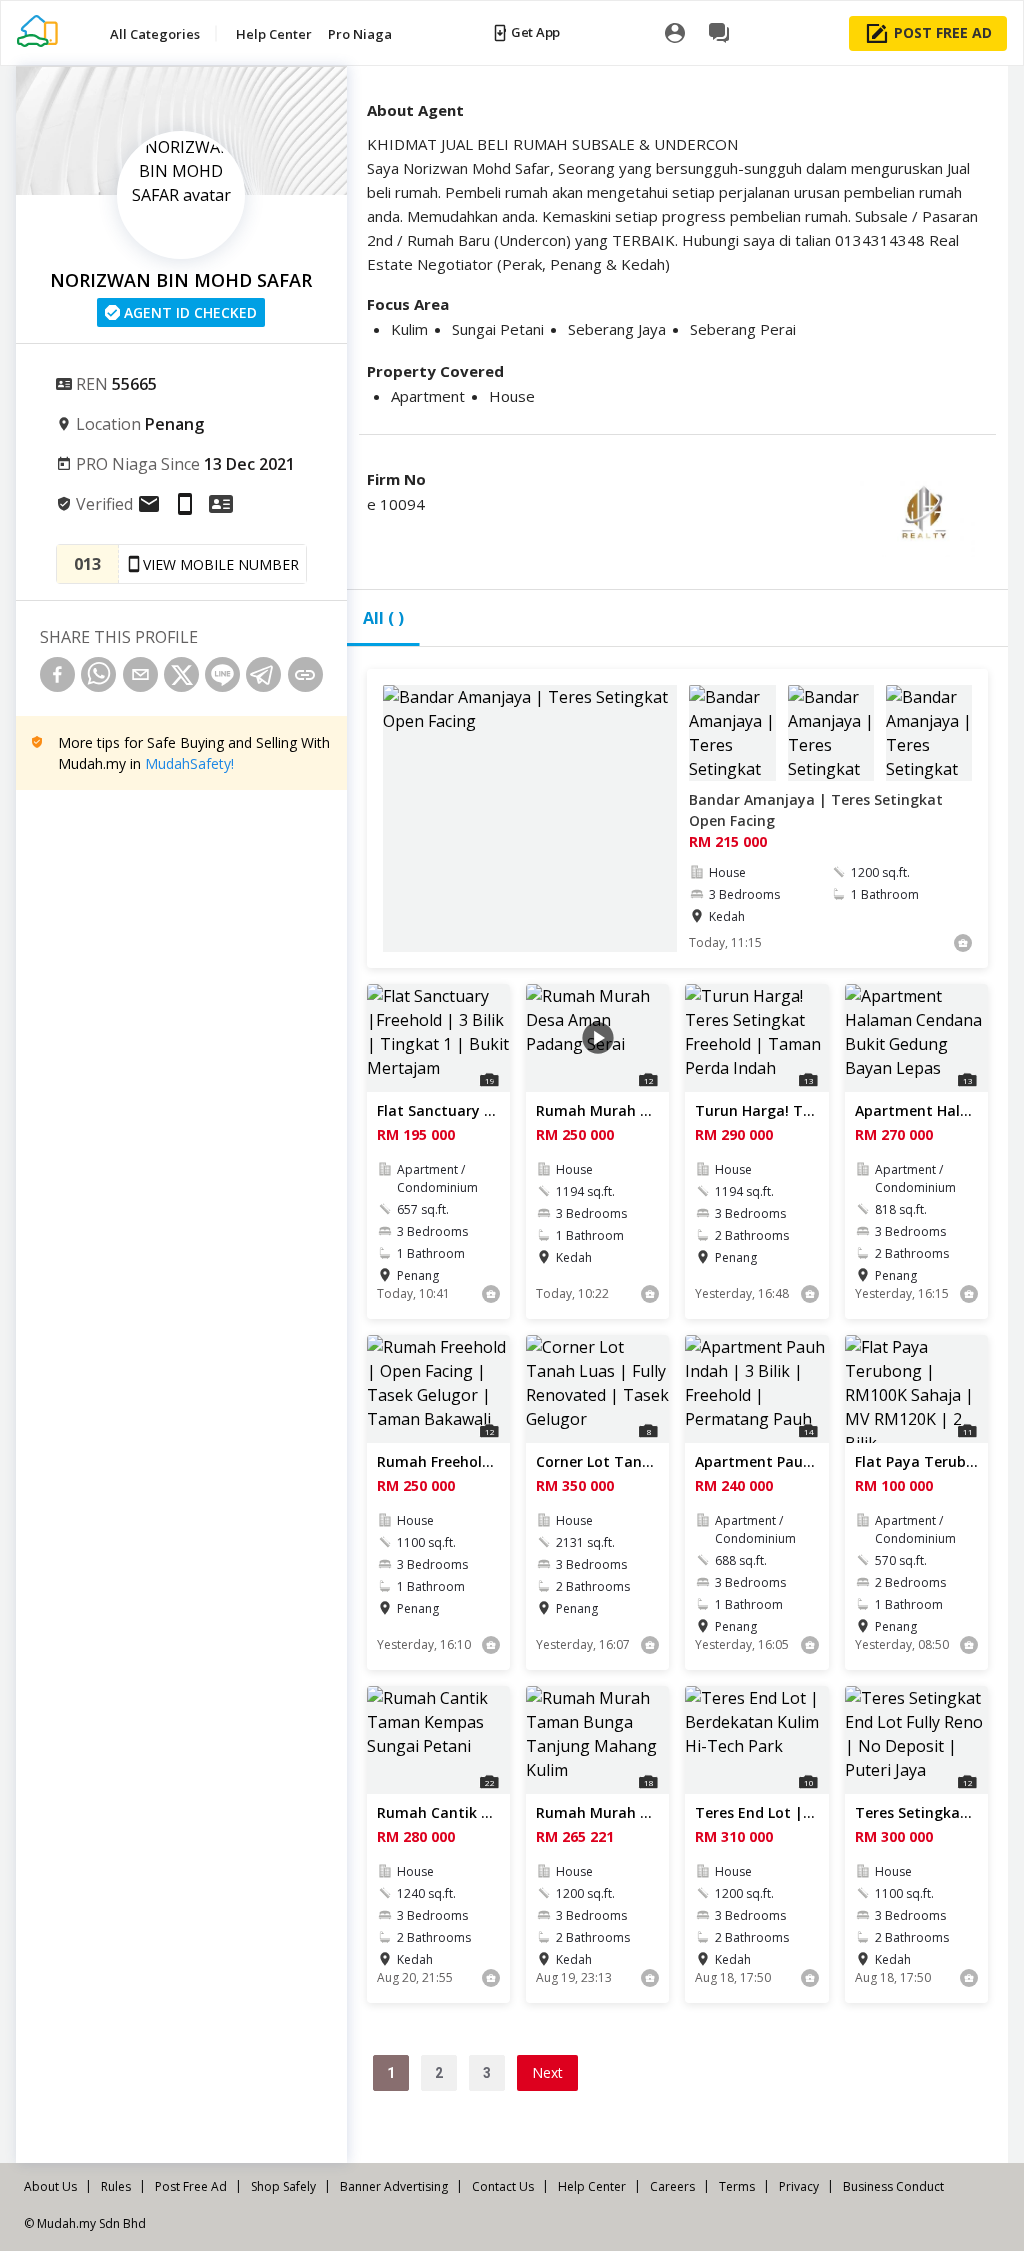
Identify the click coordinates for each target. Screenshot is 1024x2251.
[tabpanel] (677, 1412)
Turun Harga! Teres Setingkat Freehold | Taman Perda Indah (756, 1110)
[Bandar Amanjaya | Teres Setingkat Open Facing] (530, 818)
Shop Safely (283, 2186)
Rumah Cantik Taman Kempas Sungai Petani (438, 1812)
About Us (50, 2186)
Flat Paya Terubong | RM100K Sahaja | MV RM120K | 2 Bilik (916, 1461)
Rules (116, 2186)
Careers (672, 2186)
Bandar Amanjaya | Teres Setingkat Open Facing (816, 810)
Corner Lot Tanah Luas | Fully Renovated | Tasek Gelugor (597, 1461)
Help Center (592, 2186)
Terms (737, 2186)
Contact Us (503, 2186)
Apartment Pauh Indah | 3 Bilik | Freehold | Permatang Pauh (756, 1461)
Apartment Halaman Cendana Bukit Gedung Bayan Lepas (916, 1110)
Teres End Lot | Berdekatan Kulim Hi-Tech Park (756, 1812)
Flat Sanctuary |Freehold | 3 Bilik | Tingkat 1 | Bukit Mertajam (438, 1110)
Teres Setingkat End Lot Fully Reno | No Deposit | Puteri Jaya (916, 1812)
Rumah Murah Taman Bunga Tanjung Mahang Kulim (597, 1812)
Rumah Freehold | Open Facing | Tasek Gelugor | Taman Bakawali (438, 1461)
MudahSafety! (189, 763)
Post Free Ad (191, 2186)
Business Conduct (893, 2186)
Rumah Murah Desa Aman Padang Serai (597, 1110)
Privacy (799, 2186)
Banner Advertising (394, 2186)
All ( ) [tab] (383, 618)
